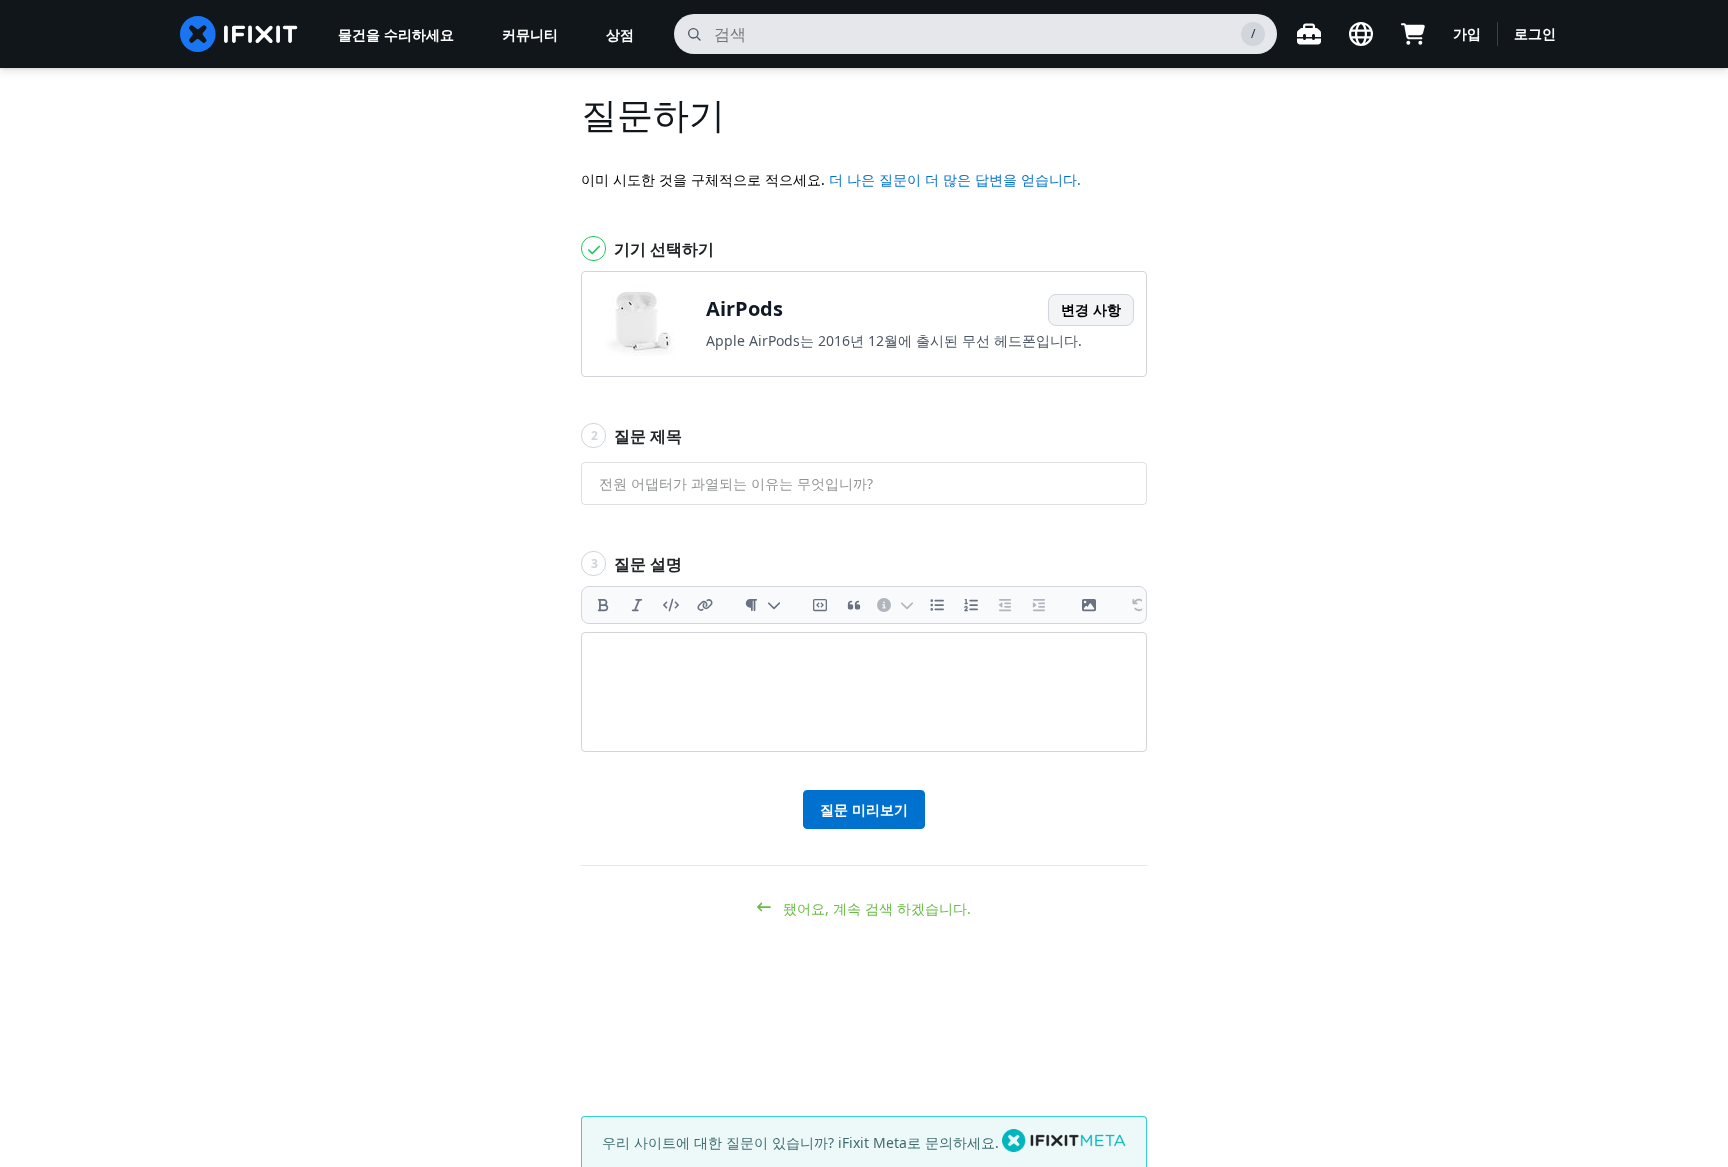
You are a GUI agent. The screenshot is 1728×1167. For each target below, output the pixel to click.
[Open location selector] (1361, 34)
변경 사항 (1091, 309)
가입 (1467, 33)
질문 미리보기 (864, 809)
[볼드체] (603, 605)
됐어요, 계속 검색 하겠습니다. (875, 908)
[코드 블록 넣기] (820, 605)
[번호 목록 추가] (971, 605)
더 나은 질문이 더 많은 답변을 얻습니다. (955, 179)
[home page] (239, 34)
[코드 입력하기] (671, 605)
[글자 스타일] (762, 605)
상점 (620, 34)
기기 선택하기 (662, 249)
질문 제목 (637, 436)
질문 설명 (637, 564)
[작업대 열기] (1309, 34)
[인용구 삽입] (854, 605)
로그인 (1535, 33)
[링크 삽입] (705, 605)
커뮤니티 (530, 34)
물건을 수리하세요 (396, 34)
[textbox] (864, 692)
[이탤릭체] (637, 605)
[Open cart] (1413, 34)
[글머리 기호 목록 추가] (937, 605)
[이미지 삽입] (1089, 605)
